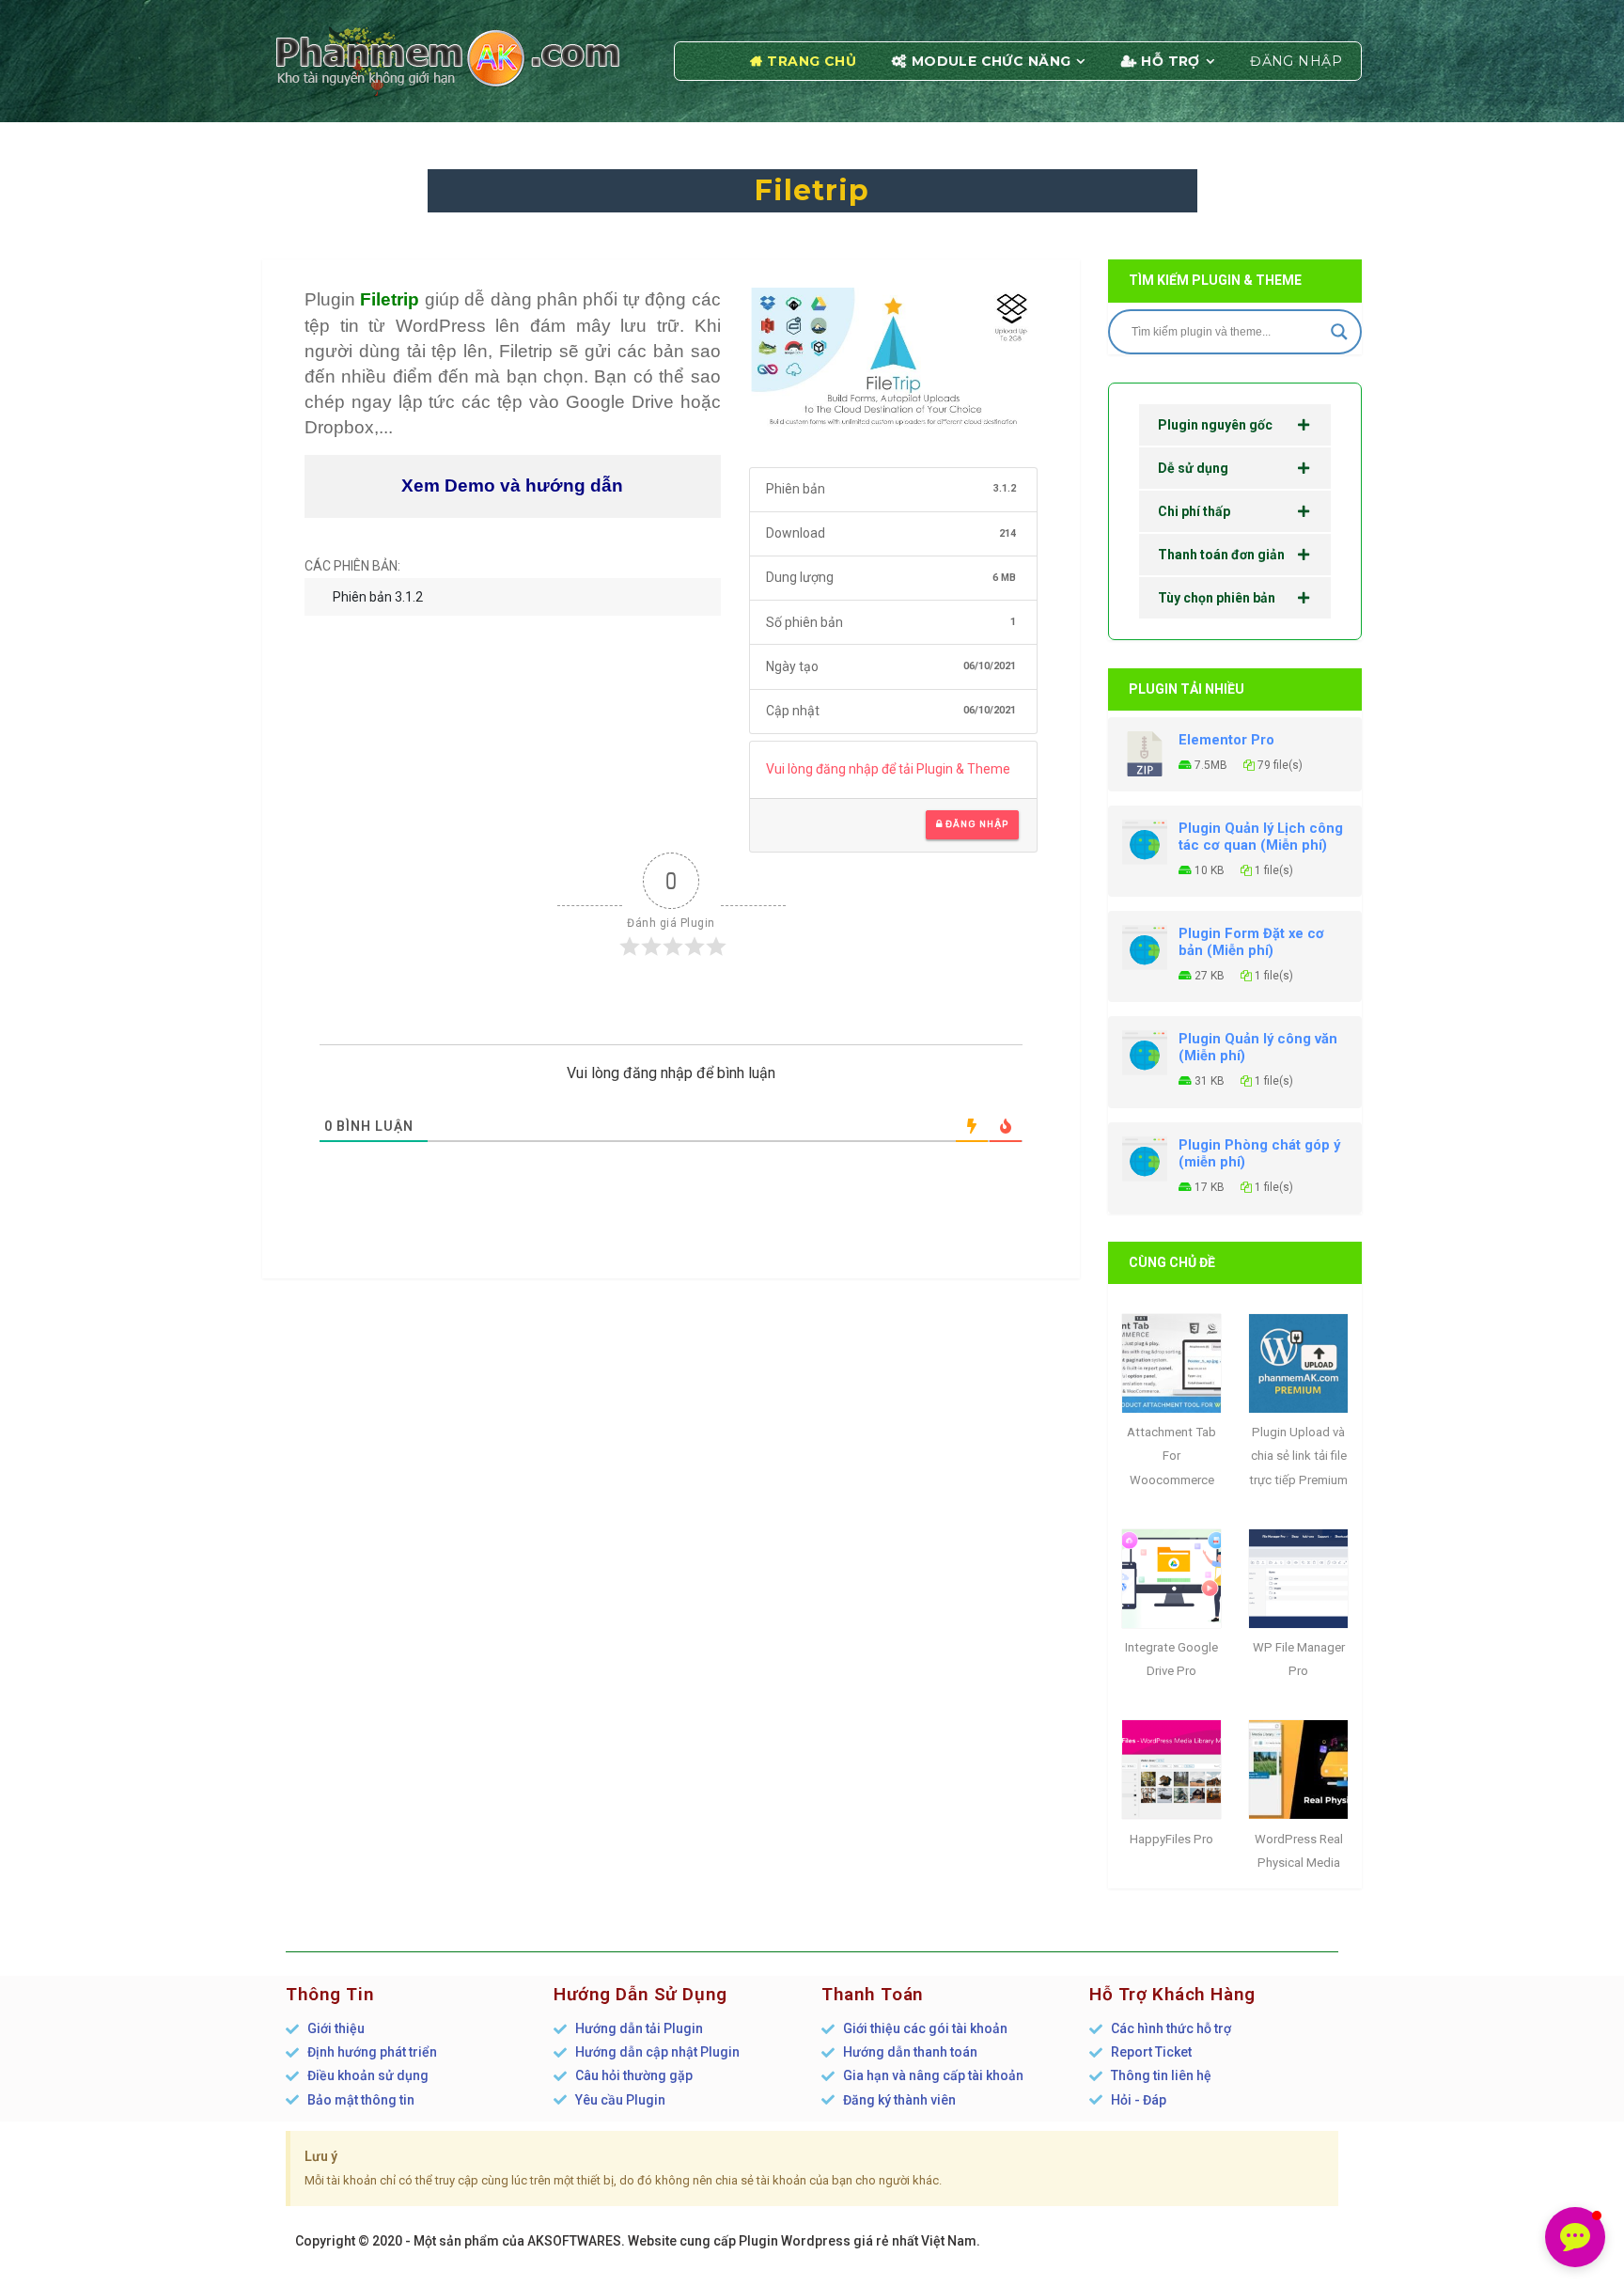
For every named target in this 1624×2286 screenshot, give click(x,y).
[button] (1575, 2237)
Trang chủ (812, 61)
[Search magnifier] (1339, 332)
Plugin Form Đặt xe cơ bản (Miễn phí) (1251, 942)
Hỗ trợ (1171, 61)
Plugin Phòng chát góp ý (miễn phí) (1259, 1153)
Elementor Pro (1226, 740)
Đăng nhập (1296, 61)
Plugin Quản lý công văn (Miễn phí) (1258, 1047)
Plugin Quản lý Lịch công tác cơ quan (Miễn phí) (1261, 837)
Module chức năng (992, 61)
